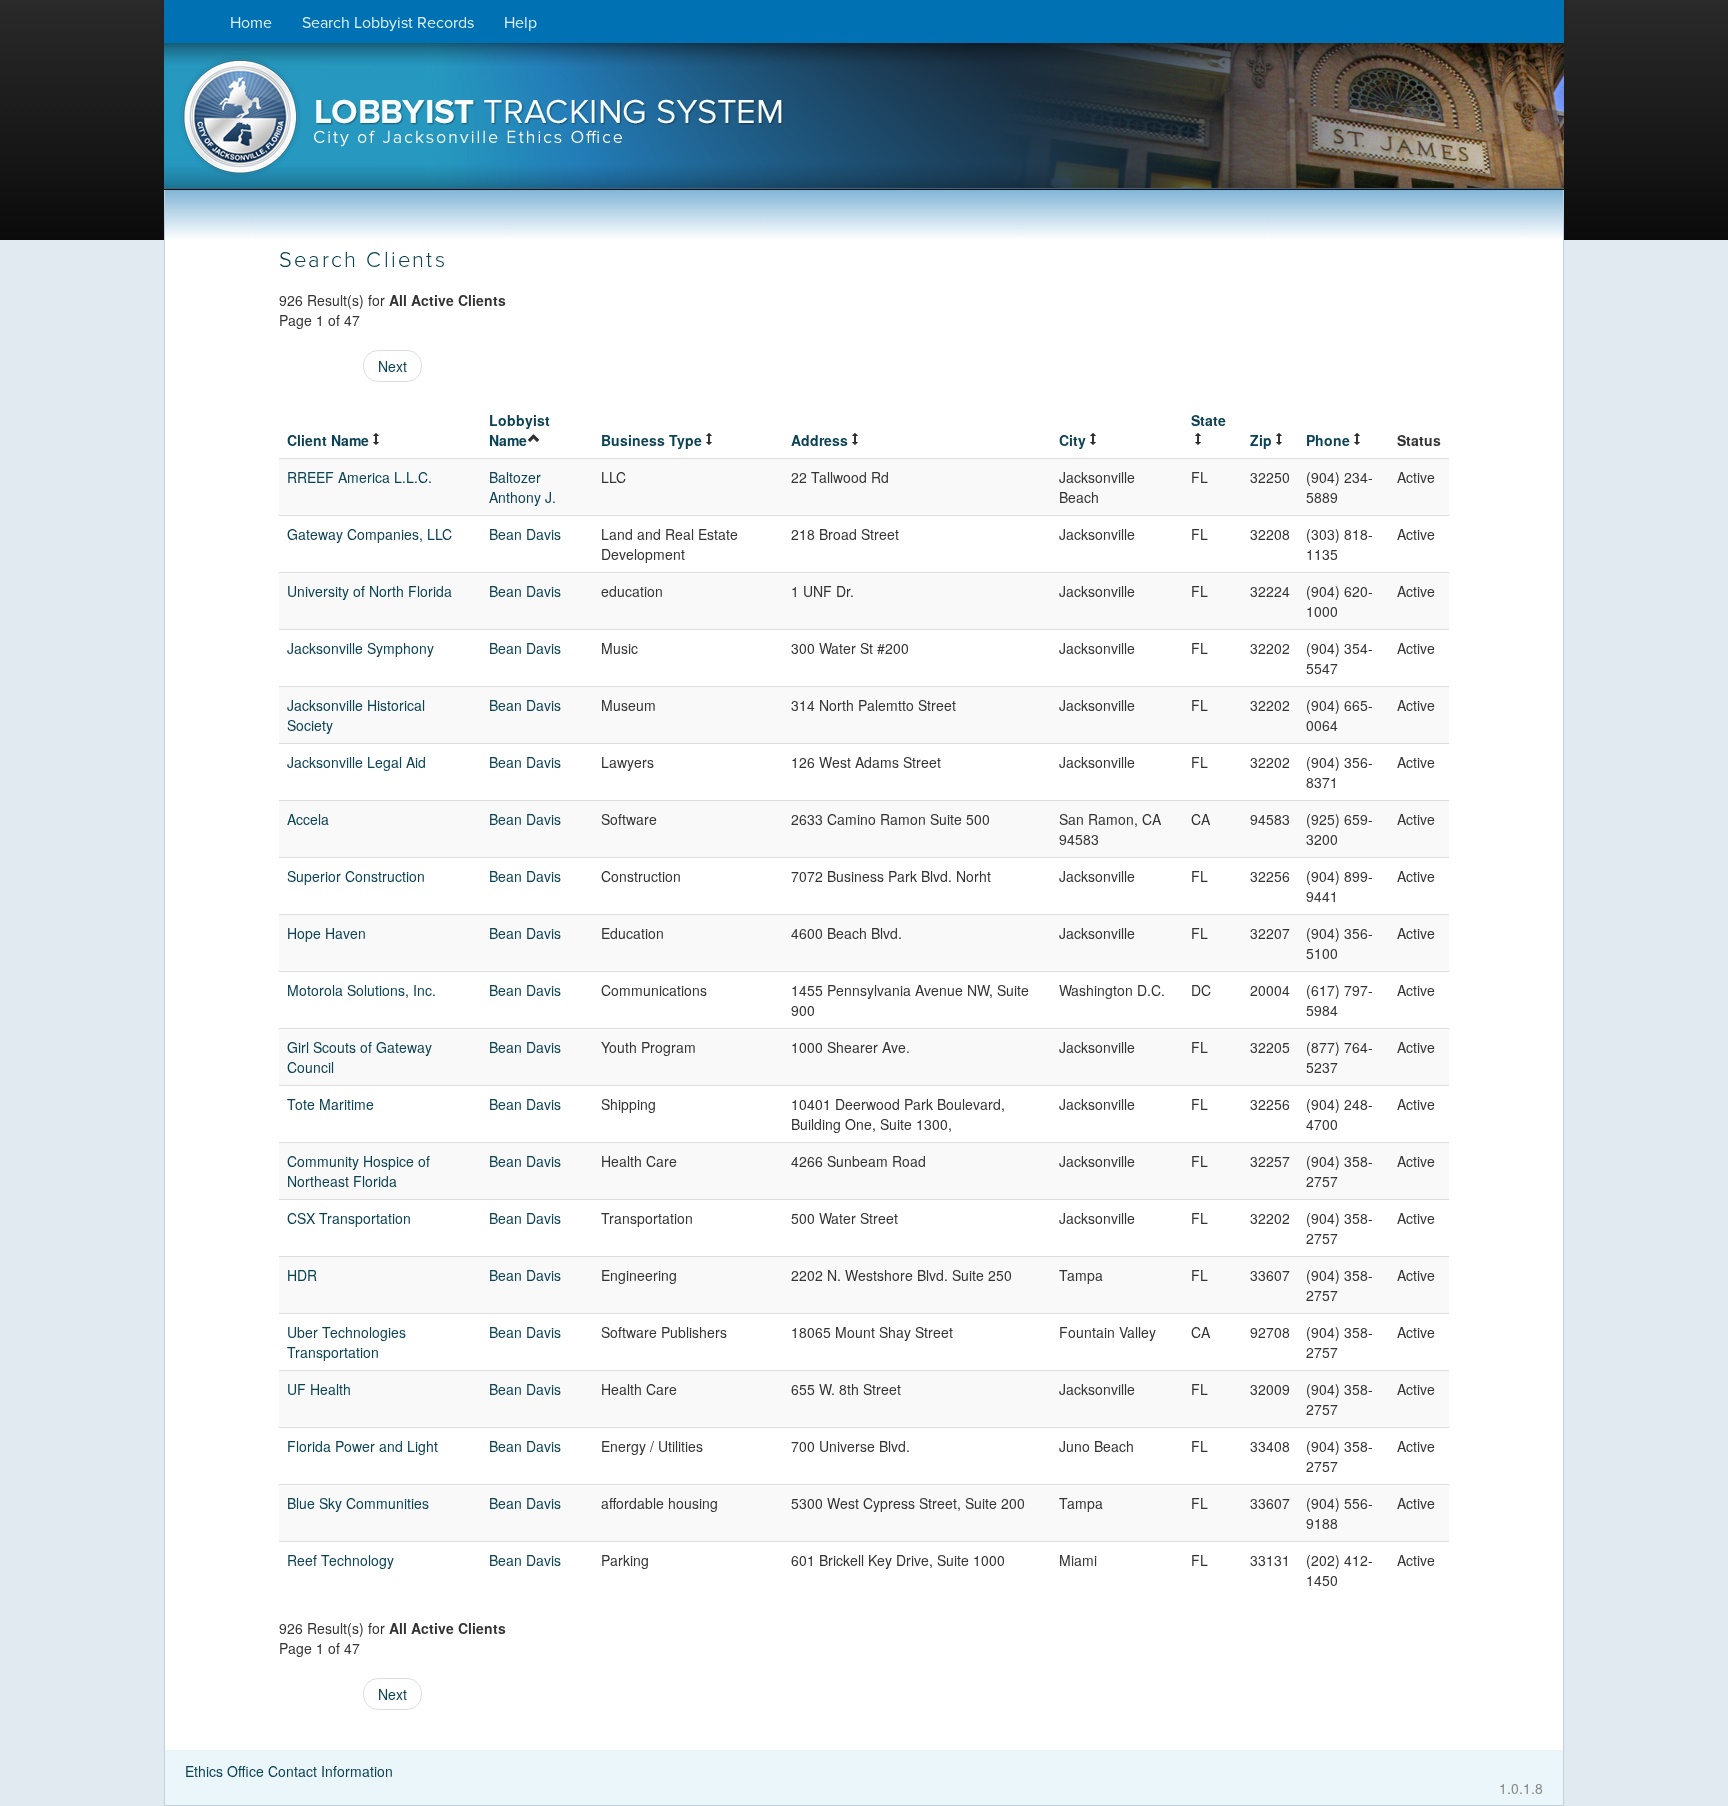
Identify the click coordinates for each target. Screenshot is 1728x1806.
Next (392, 366)
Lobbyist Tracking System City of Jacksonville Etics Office (864, 123)
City (1072, 440)
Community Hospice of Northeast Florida (358, 1171)
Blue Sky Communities (358, 1503)
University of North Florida (369, 591)
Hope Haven (326, 933)
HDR (302, 1275)
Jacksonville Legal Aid (356, 762)
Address (819, 440)
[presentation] (864, 123)
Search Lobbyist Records (388, 23)
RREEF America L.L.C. (359, 477)
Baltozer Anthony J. (522, 487)
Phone (1328, 440)
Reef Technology (340, 1560)
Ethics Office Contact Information (289, 1771)
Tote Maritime (330, 1104)
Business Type (651, 440)
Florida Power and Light (362, 1446)
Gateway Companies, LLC (369, 534)
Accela (308, 819)
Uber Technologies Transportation (346, 1342)
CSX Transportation (349, 1218)
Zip (1261, 440)
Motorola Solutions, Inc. (361, 990)
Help (520, 23)
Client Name (328, 440)
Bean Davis (525, 534)
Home (251, 23)
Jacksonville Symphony (360, 648)
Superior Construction (356, 876)
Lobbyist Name (519, 430)
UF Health (319, 1389)
